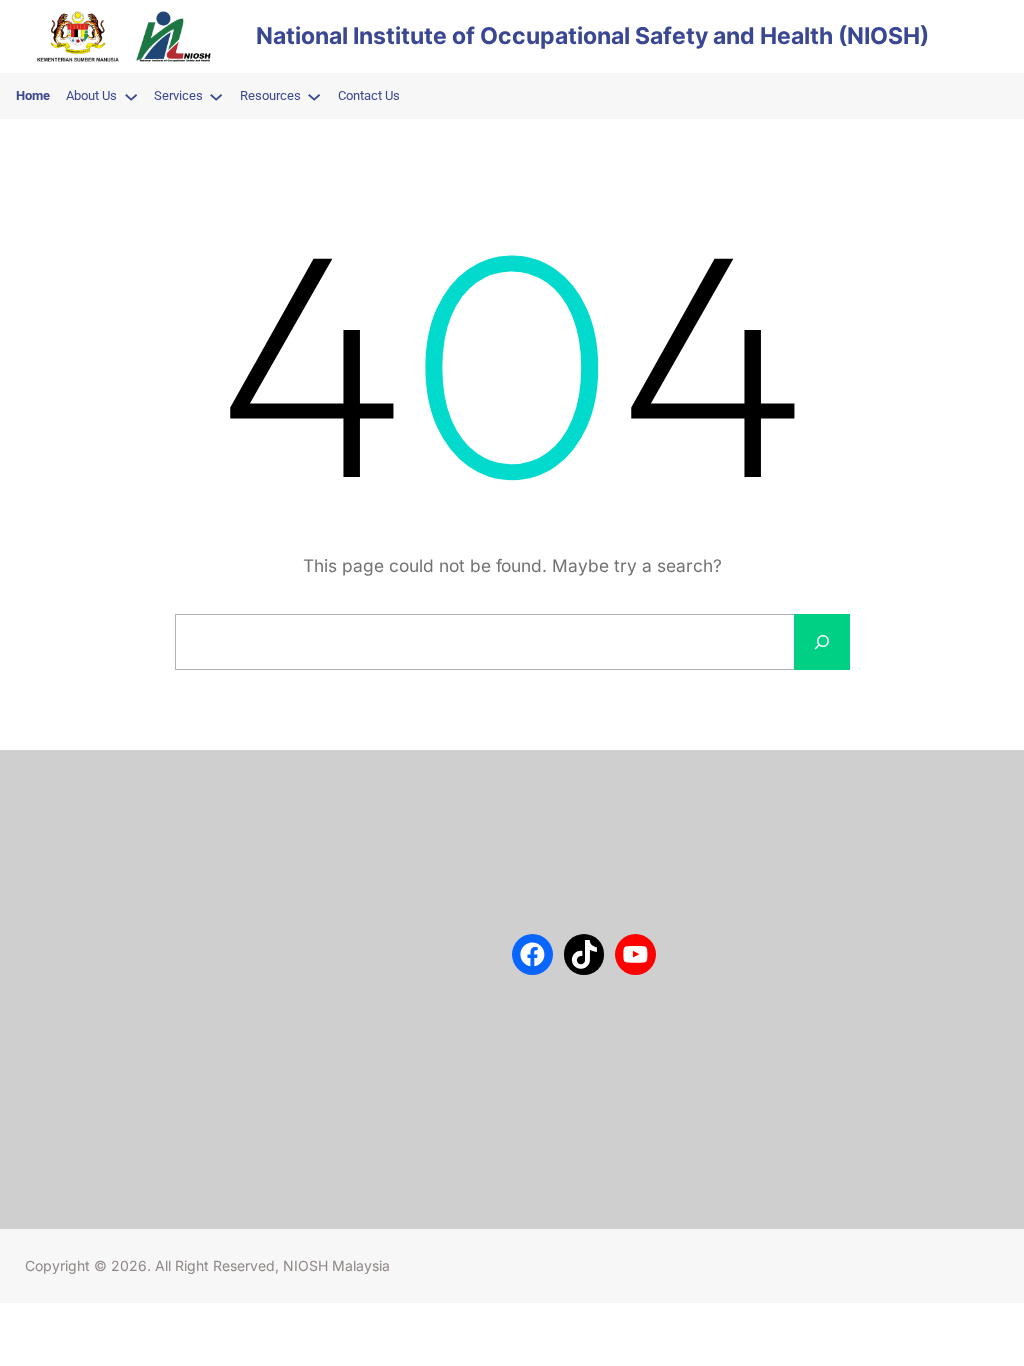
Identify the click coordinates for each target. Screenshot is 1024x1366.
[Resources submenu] (314, 96)
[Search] (822, 642)
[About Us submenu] (131, 96)
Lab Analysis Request (114, 910)
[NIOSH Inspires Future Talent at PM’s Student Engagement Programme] (317, 873)
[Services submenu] (216, 96)
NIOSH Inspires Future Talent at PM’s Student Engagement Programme (376, 908)
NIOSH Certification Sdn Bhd (136, 939)
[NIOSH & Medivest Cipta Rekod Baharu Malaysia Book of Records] (317, 1080)
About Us (77, 820)
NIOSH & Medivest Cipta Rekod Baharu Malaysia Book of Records (379, 1103)
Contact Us (82, 850)
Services (74, 880)
